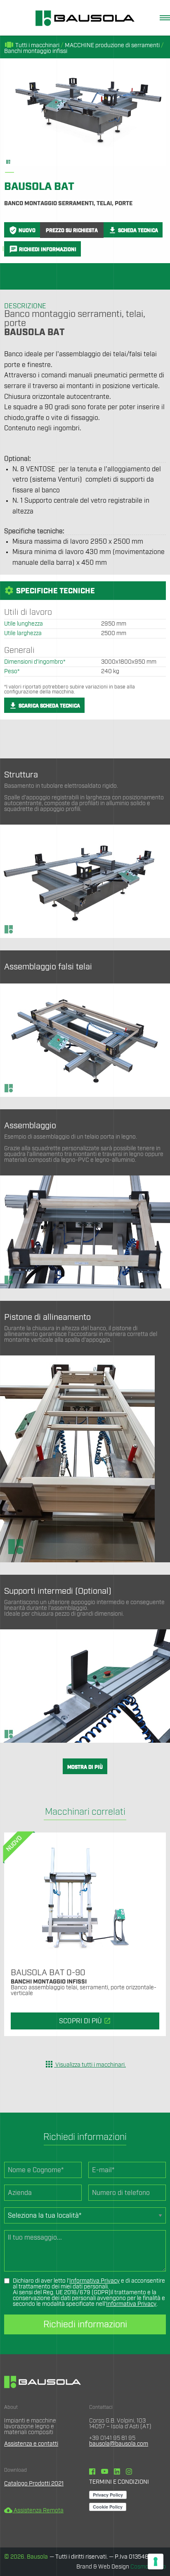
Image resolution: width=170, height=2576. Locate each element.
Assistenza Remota (34, 2511)
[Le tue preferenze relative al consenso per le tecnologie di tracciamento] (156, 2562)
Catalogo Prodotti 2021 (34, 2484)
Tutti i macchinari (32, 46)
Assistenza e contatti (31, 2444)
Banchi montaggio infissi (36, 51)
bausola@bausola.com (119, 2444)
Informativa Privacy (94, 2281)
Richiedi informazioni (85, 2324)
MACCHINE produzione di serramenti (112, 46)
